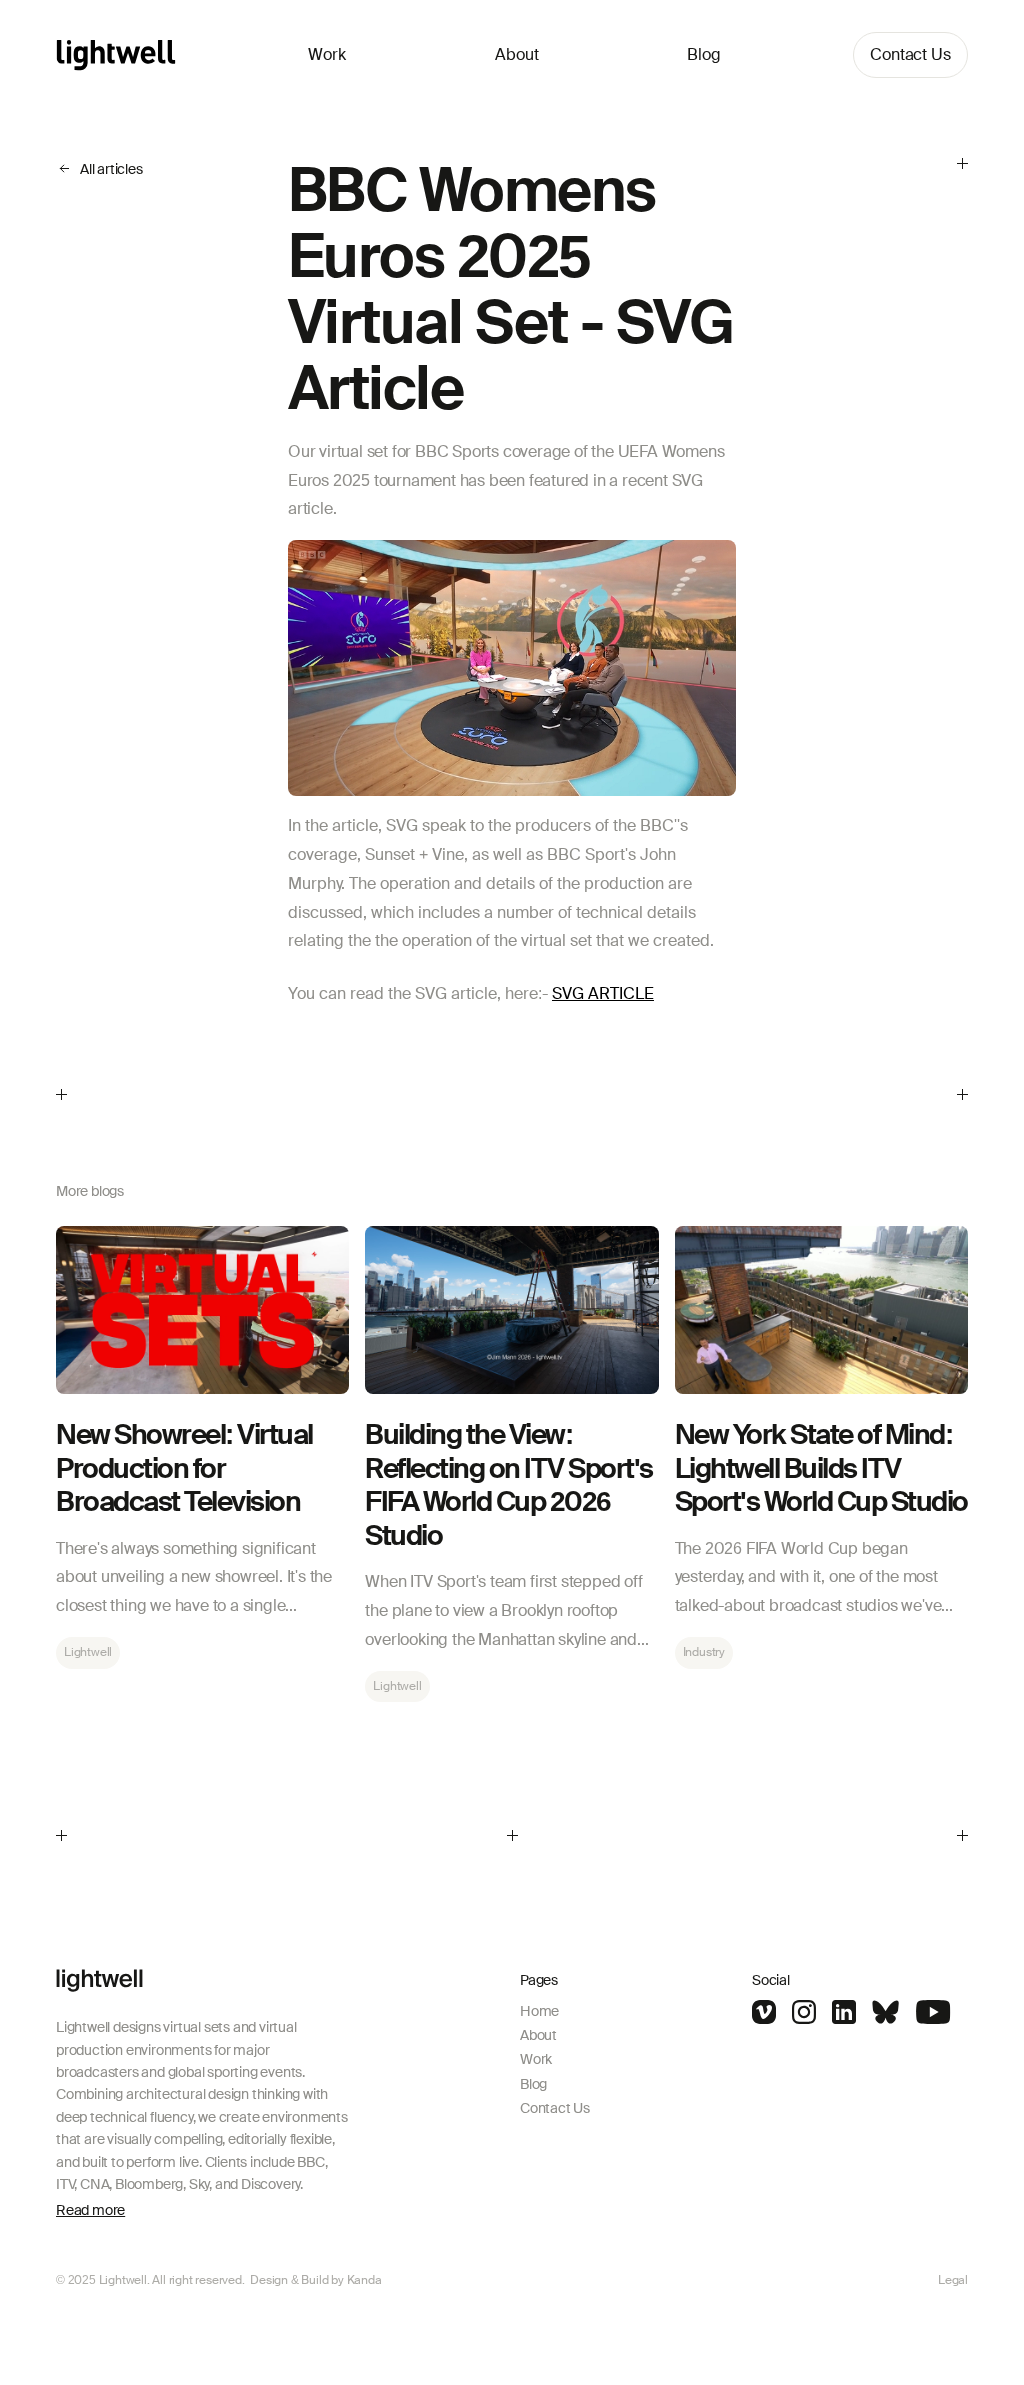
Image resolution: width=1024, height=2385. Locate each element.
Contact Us (910, 54)
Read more (90, 2210)
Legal (953, 2280)
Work (327, 54)
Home (539, 2011)
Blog (704, 54)
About (517, 54)
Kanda (364, 2280)
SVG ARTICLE (603, 993)
